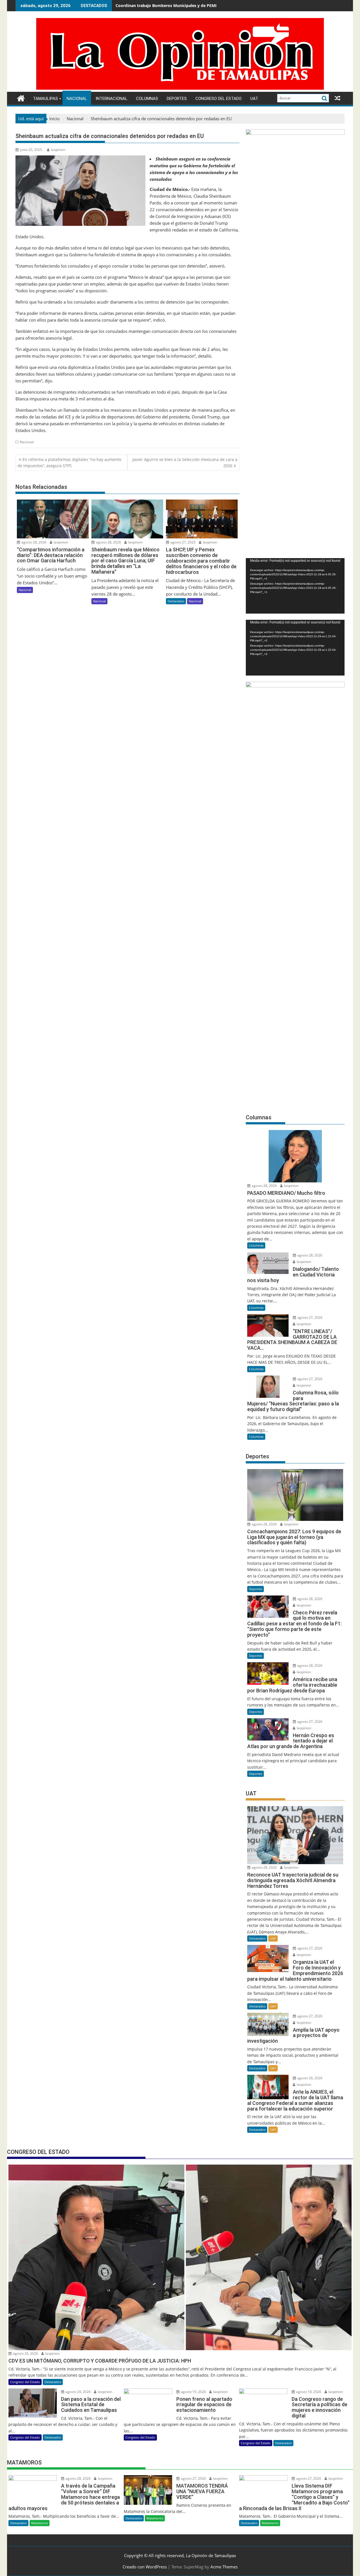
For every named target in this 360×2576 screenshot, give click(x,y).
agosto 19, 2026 (193, 2392)
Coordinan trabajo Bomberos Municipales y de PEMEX (168, 5)
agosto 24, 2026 (78, 2392)
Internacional (112, 99)
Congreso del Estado (219, 99)
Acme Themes (224, 2567)
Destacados (176, 601)
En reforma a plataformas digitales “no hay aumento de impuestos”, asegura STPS (69, 463)
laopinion (58, 150)
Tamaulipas (45, 99)
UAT (254, 99)
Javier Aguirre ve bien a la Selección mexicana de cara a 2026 (185, 463)
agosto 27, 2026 (183, 542)
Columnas (147, 99)
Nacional (77, 99)
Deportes (177, 99)
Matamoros (40, 2523)
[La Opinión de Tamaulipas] (180, 88)
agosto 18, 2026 (308, 2392)
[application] (295, 586)
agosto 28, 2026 (33, 542)
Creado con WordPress (145, 2567)
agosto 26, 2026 (309, 2078)
